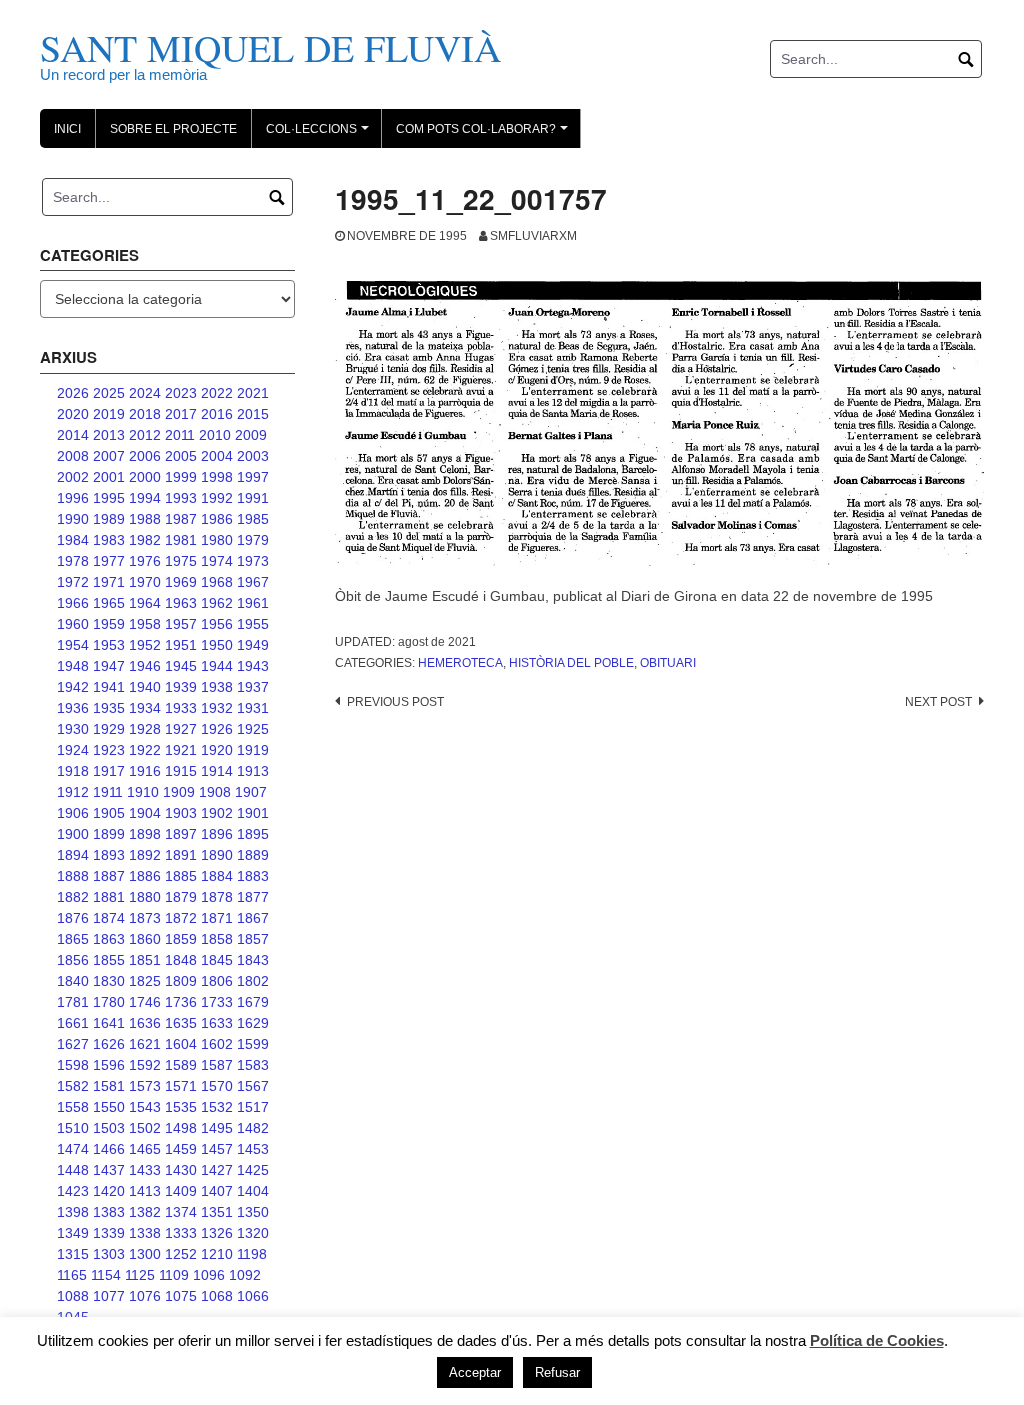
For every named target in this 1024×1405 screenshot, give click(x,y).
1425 (253, 1170)
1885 (181, 876)
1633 (217, 1023)
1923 (109, 750)
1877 (253, 897)
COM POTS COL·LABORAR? (485, 135)
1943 (253, 666)
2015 (253, 414)
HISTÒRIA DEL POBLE (571, 663)
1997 (253, 477)
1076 (145, 1296)
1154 (106, 1275)
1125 (140, 1275)
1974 (217, 561)
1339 (109, 1233)
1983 (109, 540)
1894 (73, 855)
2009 (251, 435)
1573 (145, 1086)
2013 (109, 435)
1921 (181, 750)
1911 (108, 792)
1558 (73, 1107)
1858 (217, 939)
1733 (217, 1002)
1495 (217, 1128)
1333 (181, 1233)
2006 (145, 456)
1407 (217, 1191)
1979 (253, 540)
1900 (73, 834)
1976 (145, 561)
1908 (215, 792)
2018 (145, 414)
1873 (145, 918)
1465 (145, 1149)
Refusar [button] (557, 1372)
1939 (181, 687)
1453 (253, 1149)
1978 (73, 561)
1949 (253, 645)
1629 (253, 1023)
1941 (109, 687)
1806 (217, 981)
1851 (145, 960)
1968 (217, 582)
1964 (145, 603)
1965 (109, 603)
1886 (145, 876)
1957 (181, 624)
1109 (174, 1275)
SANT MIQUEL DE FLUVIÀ (270, 47)
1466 (109, 1149)
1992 (217, 498)
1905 (109, 813)
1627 (73, 1044)
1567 (253, 1086)
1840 (73, 981)
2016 (217, 414)
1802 (253, 981)
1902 (217, 813)
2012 (145, 435)
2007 (109, 456)
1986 (217, 519)
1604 (181, 1044)
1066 (253, 1296)
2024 (145, 393)
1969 (181, 582)
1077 (109, 1296)
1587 (217, 1065)
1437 (109, 1170)
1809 (181, 981)
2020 (73, 414)
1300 (145, 1254)
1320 (253, 1233)
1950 (217, 645)
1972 (73, 582)
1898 (145, 834)
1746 (145, 1002)
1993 (181, 498)
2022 (217, 393)
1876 (73, 918)
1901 (253, 813)
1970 (145, 582)
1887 (109, 876)
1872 (181, 918)
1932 (217, 708)
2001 (109, 477)
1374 (181, 1212)
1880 (145, 897)
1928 (145, 729)
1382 (145, 1212)
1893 (109, 855)
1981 (181, 540)
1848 (181, 960)
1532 (217, 1107)
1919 (253, 750)
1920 (217, 750)
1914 (217, 771)
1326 (217, 1233)
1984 (73, 540)
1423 (73, 1191)
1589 (181, 1065)
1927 (181, 729)
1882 (73, 897)
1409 (181, 1191)
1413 (145, 1191)
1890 (217, 855)
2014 (73, 435)
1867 (253, 918)
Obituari (668, 663)
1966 (73, 603)
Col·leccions (320, 135)
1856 (73, 960)
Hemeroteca (460, 663)
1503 (109, 1128)
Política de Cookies (877, 1340)
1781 (73, 1002)
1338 (145, 1233)
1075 (181, 1296)
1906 (73, 813)
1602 (217, 1044)
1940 (145, 687)
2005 (181, 456)
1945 (181, 666)
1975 (181, 561)
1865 (73, 939)
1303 (109, 1254)
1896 (217, 834)
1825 (145, 981)
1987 (181, 519)
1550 (109, 1107)
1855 (109, 960)
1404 (253, 1191)
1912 (73, 792)
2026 (73, 393)
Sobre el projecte (173, 129)
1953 (109, 645)
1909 (179, 792)
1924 (73, 750)
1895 (253, 834)
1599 (253, 1044)
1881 (109, 897)
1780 (109, 1002)
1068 (217, 1296)
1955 (253, 624)
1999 (181, 477)
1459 (181, 1149)
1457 (217, 1149)
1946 (145, 666)
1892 (145, 855)
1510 (73, 1128)
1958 (145, 624)
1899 (109, 834)
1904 (145, 813)
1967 (253, 582)
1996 (73, 498)
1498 (181, 1128)
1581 (109, 1086)
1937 (253, 687)
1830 (109, 981)
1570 (217, 1086)
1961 (253, 603)
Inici (67, 129)
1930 (73, 729)
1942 (73, 687)
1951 (181, 645)
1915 (181, 771)
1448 (73, 1170)
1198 (252, 1254)
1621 (145, 1044)
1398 (73, 1212)
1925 (253, 729)
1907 (251, 792)
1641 (109, 1023)
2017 (181, 414)
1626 (109, 1044)
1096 (209, 1275)
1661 (73, 1023)
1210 (217, 1254)
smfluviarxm (533, 236)
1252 (181, 1254)
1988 (145, 519)
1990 (73, 519)
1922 (145, 750)
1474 (73, 1149)
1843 (253, 960)
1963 (181, 603)
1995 (109, 498)
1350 (253, 1212)
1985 (253, 519)
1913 (253, 771)
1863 (109, 939)
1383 (109, 1212)
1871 (217, 918)
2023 (181, 393)
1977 (109, 561)
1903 (181, 813)
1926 (217, 729)
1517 (253, 1107)
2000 (145, 477)
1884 (217, 876)
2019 (109, 414)
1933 (181, 708)
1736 (181, 1002)
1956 (217, 624)
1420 (109, 1191)
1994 (145, 498)
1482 (253, 1128)
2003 (253, 456)
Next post (938, 702)
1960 (73, 624)
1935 (109, 708)
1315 (73, 1254)
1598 (73, 1065)
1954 (73, 645)
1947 (109, 666)
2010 (215, 435)
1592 (145, 1065)
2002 (73, 477)
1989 (109, 519)
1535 (181, 1107)
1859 (181, 939)
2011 (180, 435)
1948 (73, 666)
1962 (217, 603)
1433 (145, 1170)
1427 (217, 1170)
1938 (217, 687)
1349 (73, 1233)
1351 (217, 1212)
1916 (145, 771)
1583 (253, 1065)
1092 (245, 1275)
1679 (253, 1002)
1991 (253, 498)
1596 (109, 1065)
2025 (109, 393)
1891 (181, 855)
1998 (217, 477)
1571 (181, 1086)
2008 (73, 456)
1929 (109, 729)
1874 (109, 918)
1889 (253, 855)
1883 (253, 876)
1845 (217, 960)
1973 (253, 561)
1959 (109, 624)
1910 (143, 792)
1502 (145, 1128)
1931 (253, 708)
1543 (145, 1107)
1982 (145, 540)
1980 (217, 540)
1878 (217, 897)
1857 (253, 939)
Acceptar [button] (475, 1372)
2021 (253, 393)
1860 (145, 939)
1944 (217, 666)
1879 (181, 897)
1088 (73, 1296)
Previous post (395, 702)
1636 (145, 1023)
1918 (73, 771)
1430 (181, 1170)
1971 (109, 582)
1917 (109, 771)
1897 (181, 834)
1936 (73, 708)
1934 (145, 708)
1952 (145, 645)
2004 (217, 456)
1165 (72, 1275)
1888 (73, 876)
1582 (73, 1086)
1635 (181, 1023)
